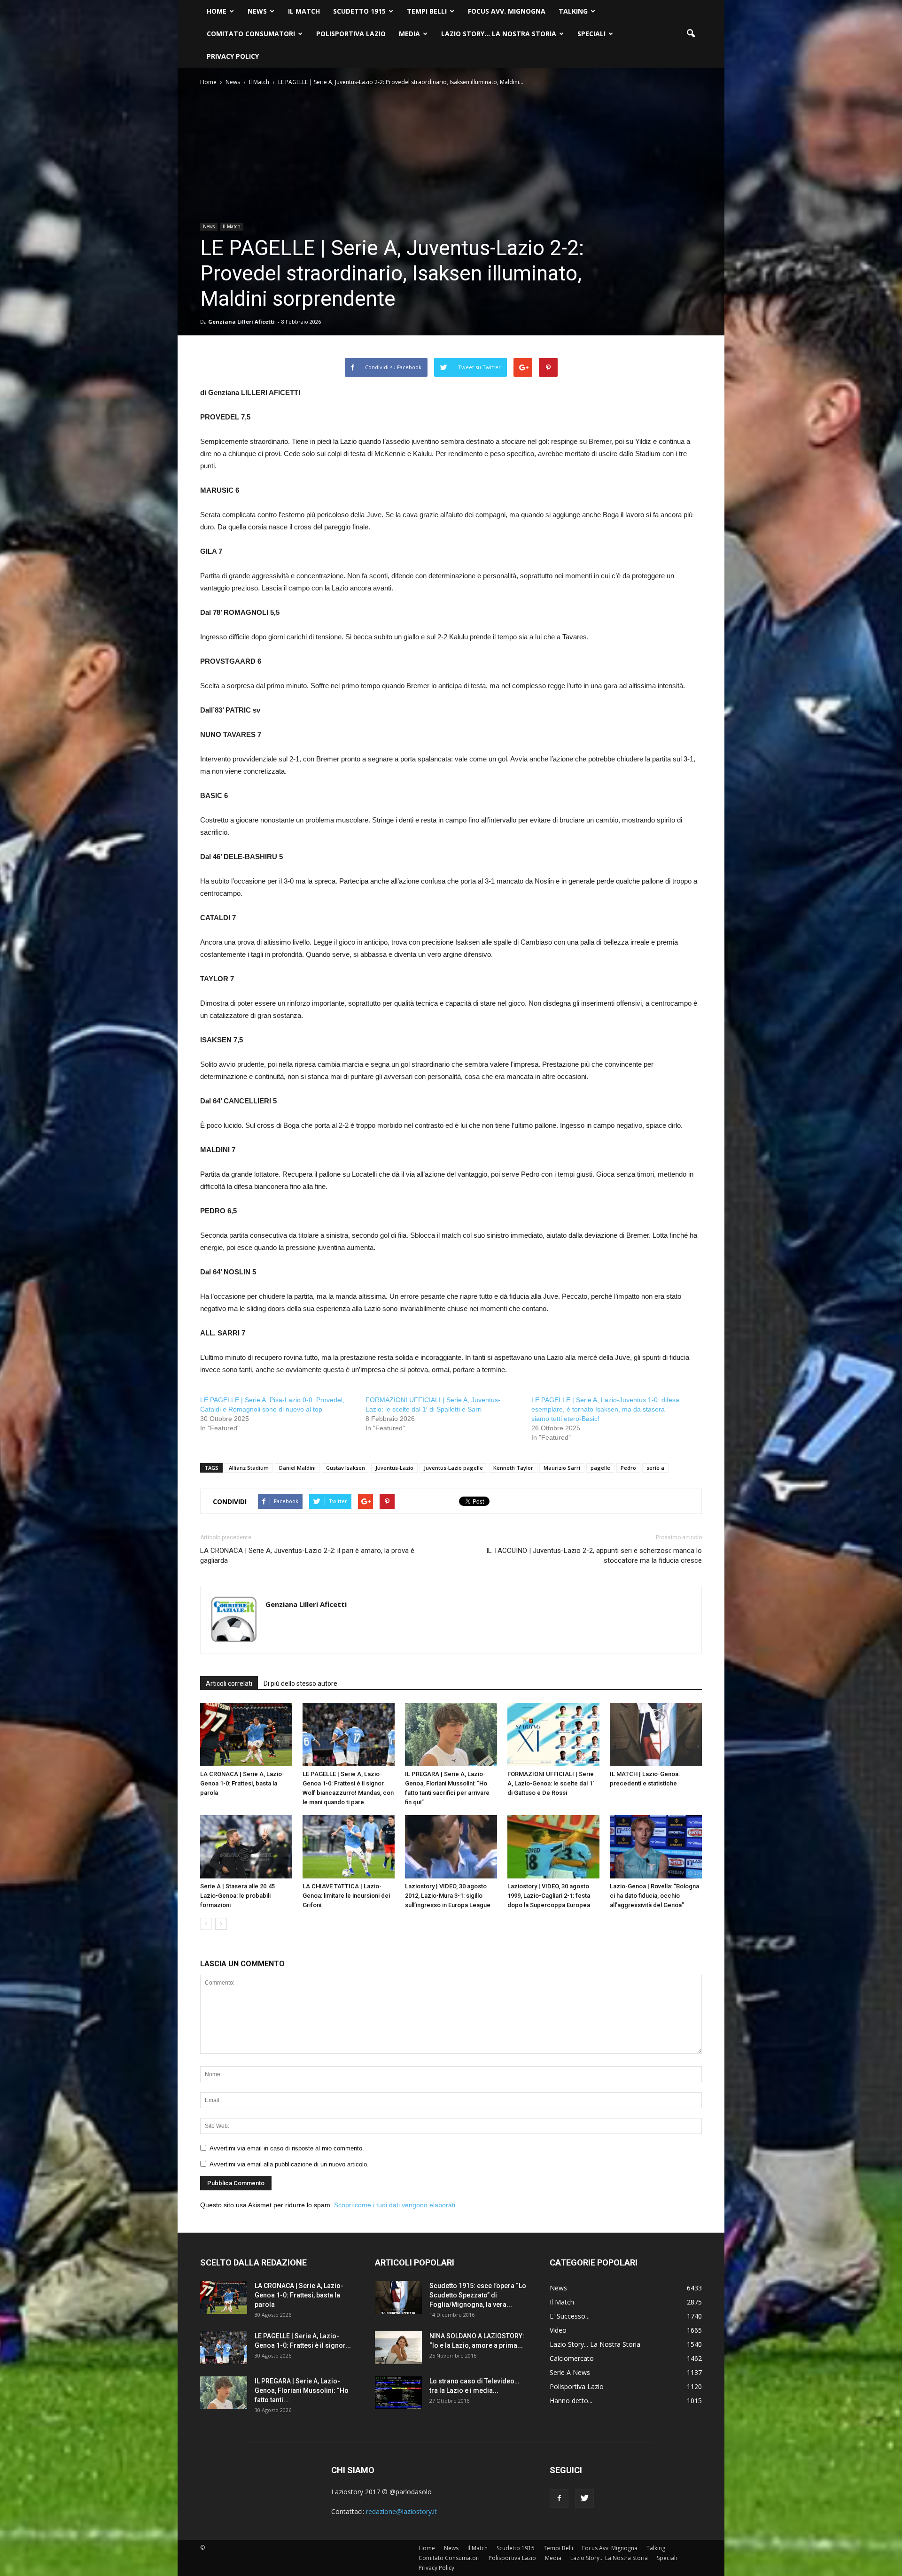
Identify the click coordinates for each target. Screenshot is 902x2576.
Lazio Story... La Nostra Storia (595, 2344)
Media (409, 34)
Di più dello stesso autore (300, 1684)
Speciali (591, 34)
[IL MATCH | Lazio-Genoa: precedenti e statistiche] (656, 1734)
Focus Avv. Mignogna (507, 11)
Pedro (628, 1468)
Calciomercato (572, 2358)
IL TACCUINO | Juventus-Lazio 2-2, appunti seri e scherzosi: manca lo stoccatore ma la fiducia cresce (594, 1556)
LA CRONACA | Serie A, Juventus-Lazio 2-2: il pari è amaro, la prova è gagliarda (307, 1556)
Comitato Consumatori (251, 34)
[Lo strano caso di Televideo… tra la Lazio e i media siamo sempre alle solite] (398, 2393)
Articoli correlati (229, 1684)
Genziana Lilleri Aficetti (241, 322)
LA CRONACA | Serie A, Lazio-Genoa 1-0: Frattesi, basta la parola (242, 1783)
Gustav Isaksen (346, 1468)
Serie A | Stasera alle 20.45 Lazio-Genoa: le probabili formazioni (237, 1896)
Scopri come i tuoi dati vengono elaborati (395, 2205)
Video (558, 2330)
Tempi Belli (427, 11)
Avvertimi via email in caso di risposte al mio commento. (287, 2148)
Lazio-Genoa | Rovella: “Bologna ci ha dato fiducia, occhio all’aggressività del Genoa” (654, 1896)
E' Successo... (570, 2316)
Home (217, 11)
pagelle (600, 1468)
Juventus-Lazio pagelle (453, 1468)
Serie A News (570, 2372)
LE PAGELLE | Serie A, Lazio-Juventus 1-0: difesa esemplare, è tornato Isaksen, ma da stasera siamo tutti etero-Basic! (605, 1409)
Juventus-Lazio (394, 1468)
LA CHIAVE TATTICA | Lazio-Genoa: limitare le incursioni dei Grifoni (346, 1896)
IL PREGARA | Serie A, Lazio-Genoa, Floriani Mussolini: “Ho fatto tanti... (302, 2390)
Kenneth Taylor (513, 1468)
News (257, 11)
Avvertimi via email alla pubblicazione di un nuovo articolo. (289, 2164)
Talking (573, 11)
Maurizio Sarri (562, 1468)
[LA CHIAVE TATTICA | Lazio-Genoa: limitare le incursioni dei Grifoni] (349, 1847)
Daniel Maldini (297, 1468)
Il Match (304, 11)
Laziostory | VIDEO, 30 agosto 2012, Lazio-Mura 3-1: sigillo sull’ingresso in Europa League (448, 1896)
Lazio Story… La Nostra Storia (499, 34)
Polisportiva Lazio (351, 34)
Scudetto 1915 (359, 11)
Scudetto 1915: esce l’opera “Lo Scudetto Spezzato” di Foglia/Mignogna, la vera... (478, 2295)
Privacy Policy (233, 56)
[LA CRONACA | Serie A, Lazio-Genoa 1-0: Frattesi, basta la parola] (246, 1734)
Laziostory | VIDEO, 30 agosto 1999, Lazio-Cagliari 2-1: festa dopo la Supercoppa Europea (549, 1896)
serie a (655, 1468)
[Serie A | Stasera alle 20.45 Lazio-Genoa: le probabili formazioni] (246, 1847)
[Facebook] (559, 2498)
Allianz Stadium (249, 1468)
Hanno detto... (571, 2401)
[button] (691, 34)
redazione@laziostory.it (401, 2511)
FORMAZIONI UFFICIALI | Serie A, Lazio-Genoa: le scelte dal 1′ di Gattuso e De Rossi (551, 1783)
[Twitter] (584, 2498)
